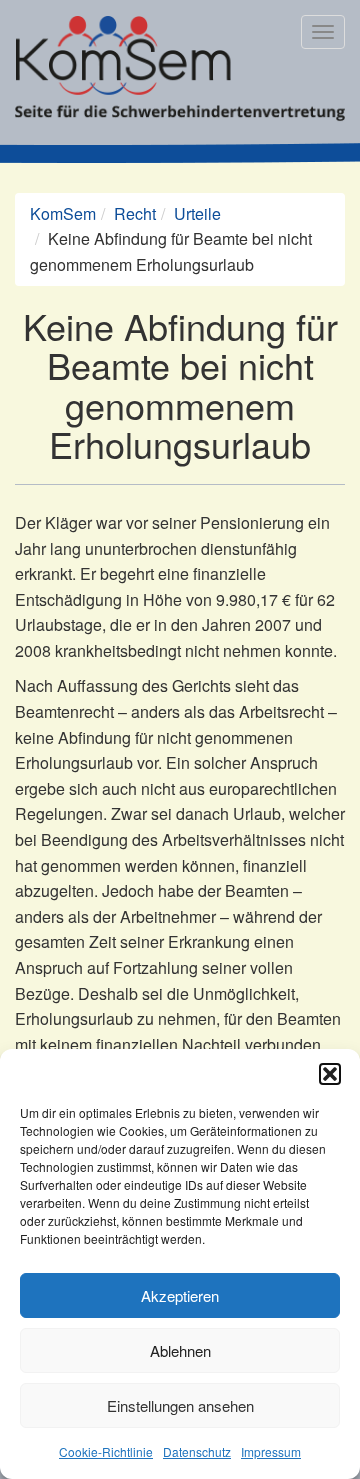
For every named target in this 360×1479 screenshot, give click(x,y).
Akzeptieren (180, 1295)
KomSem (63, 213)
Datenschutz (197, 1451)
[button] (330, 1074)
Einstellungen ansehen (180, 1405)
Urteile (197, 213)
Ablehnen (180, 1350)
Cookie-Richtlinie (106, 1451)
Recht (135, 213)
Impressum (271, 1451)
